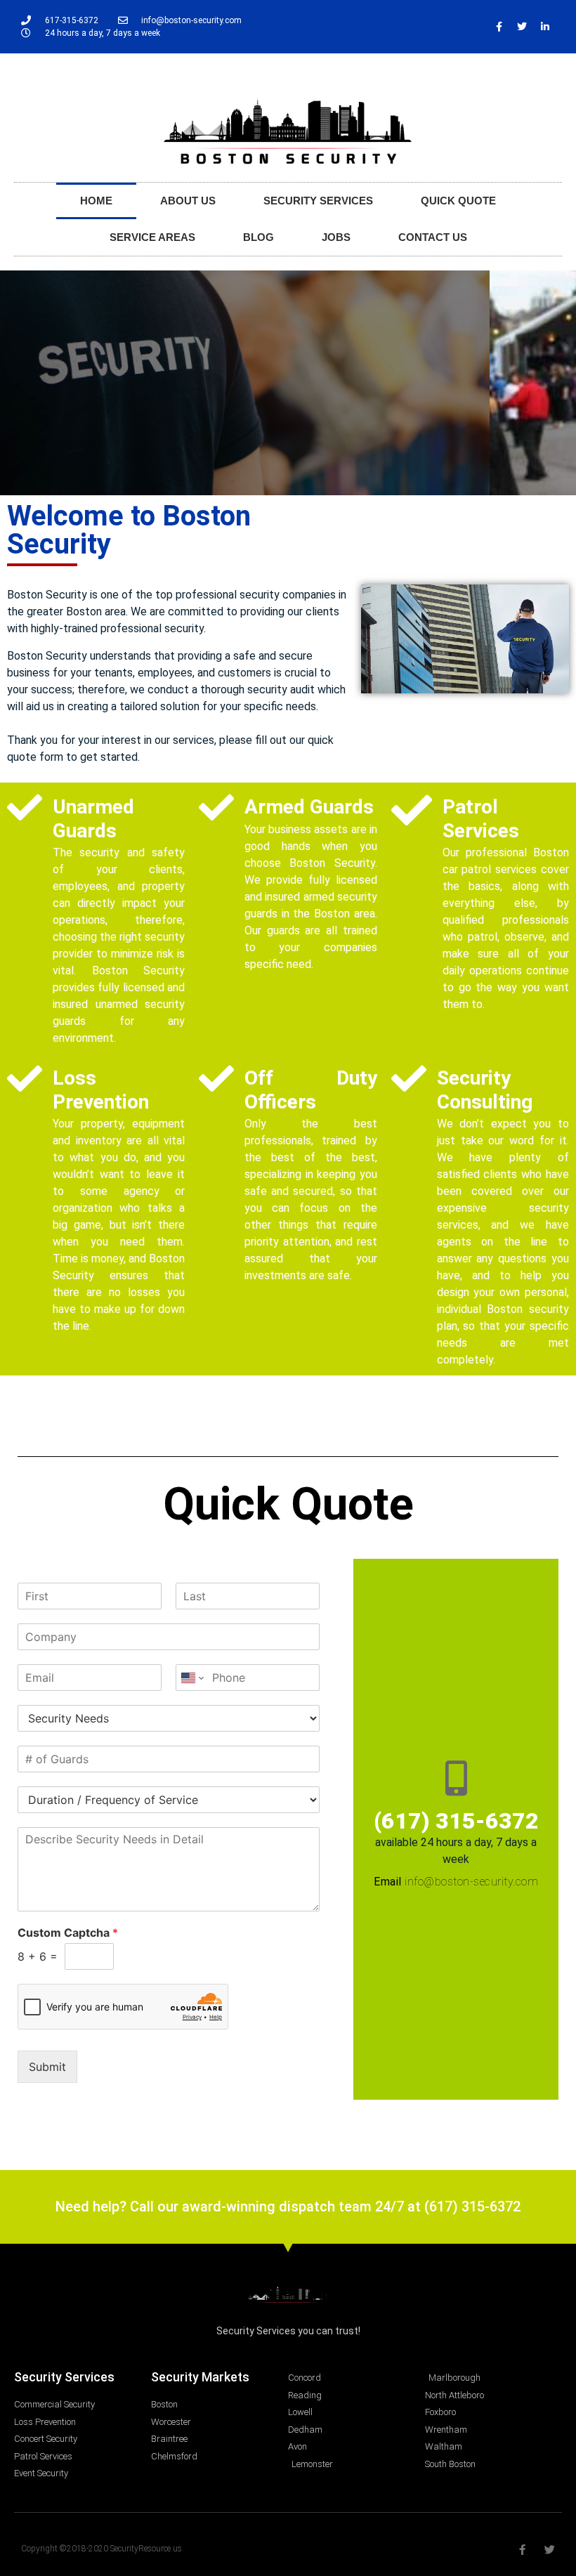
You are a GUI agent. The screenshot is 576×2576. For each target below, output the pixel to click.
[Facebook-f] (499, 27)
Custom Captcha (68, 1933)
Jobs (336, 237)
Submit (47, 2067)
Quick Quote (458, 201)
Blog (258, 237)
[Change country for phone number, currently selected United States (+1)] (191, 1678)
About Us (188, 201)
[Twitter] (522, 27)
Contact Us (433, 237)
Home (96, 201)
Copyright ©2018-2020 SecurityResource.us (102, 2549)
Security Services (318, 201)
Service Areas (152, 237)
